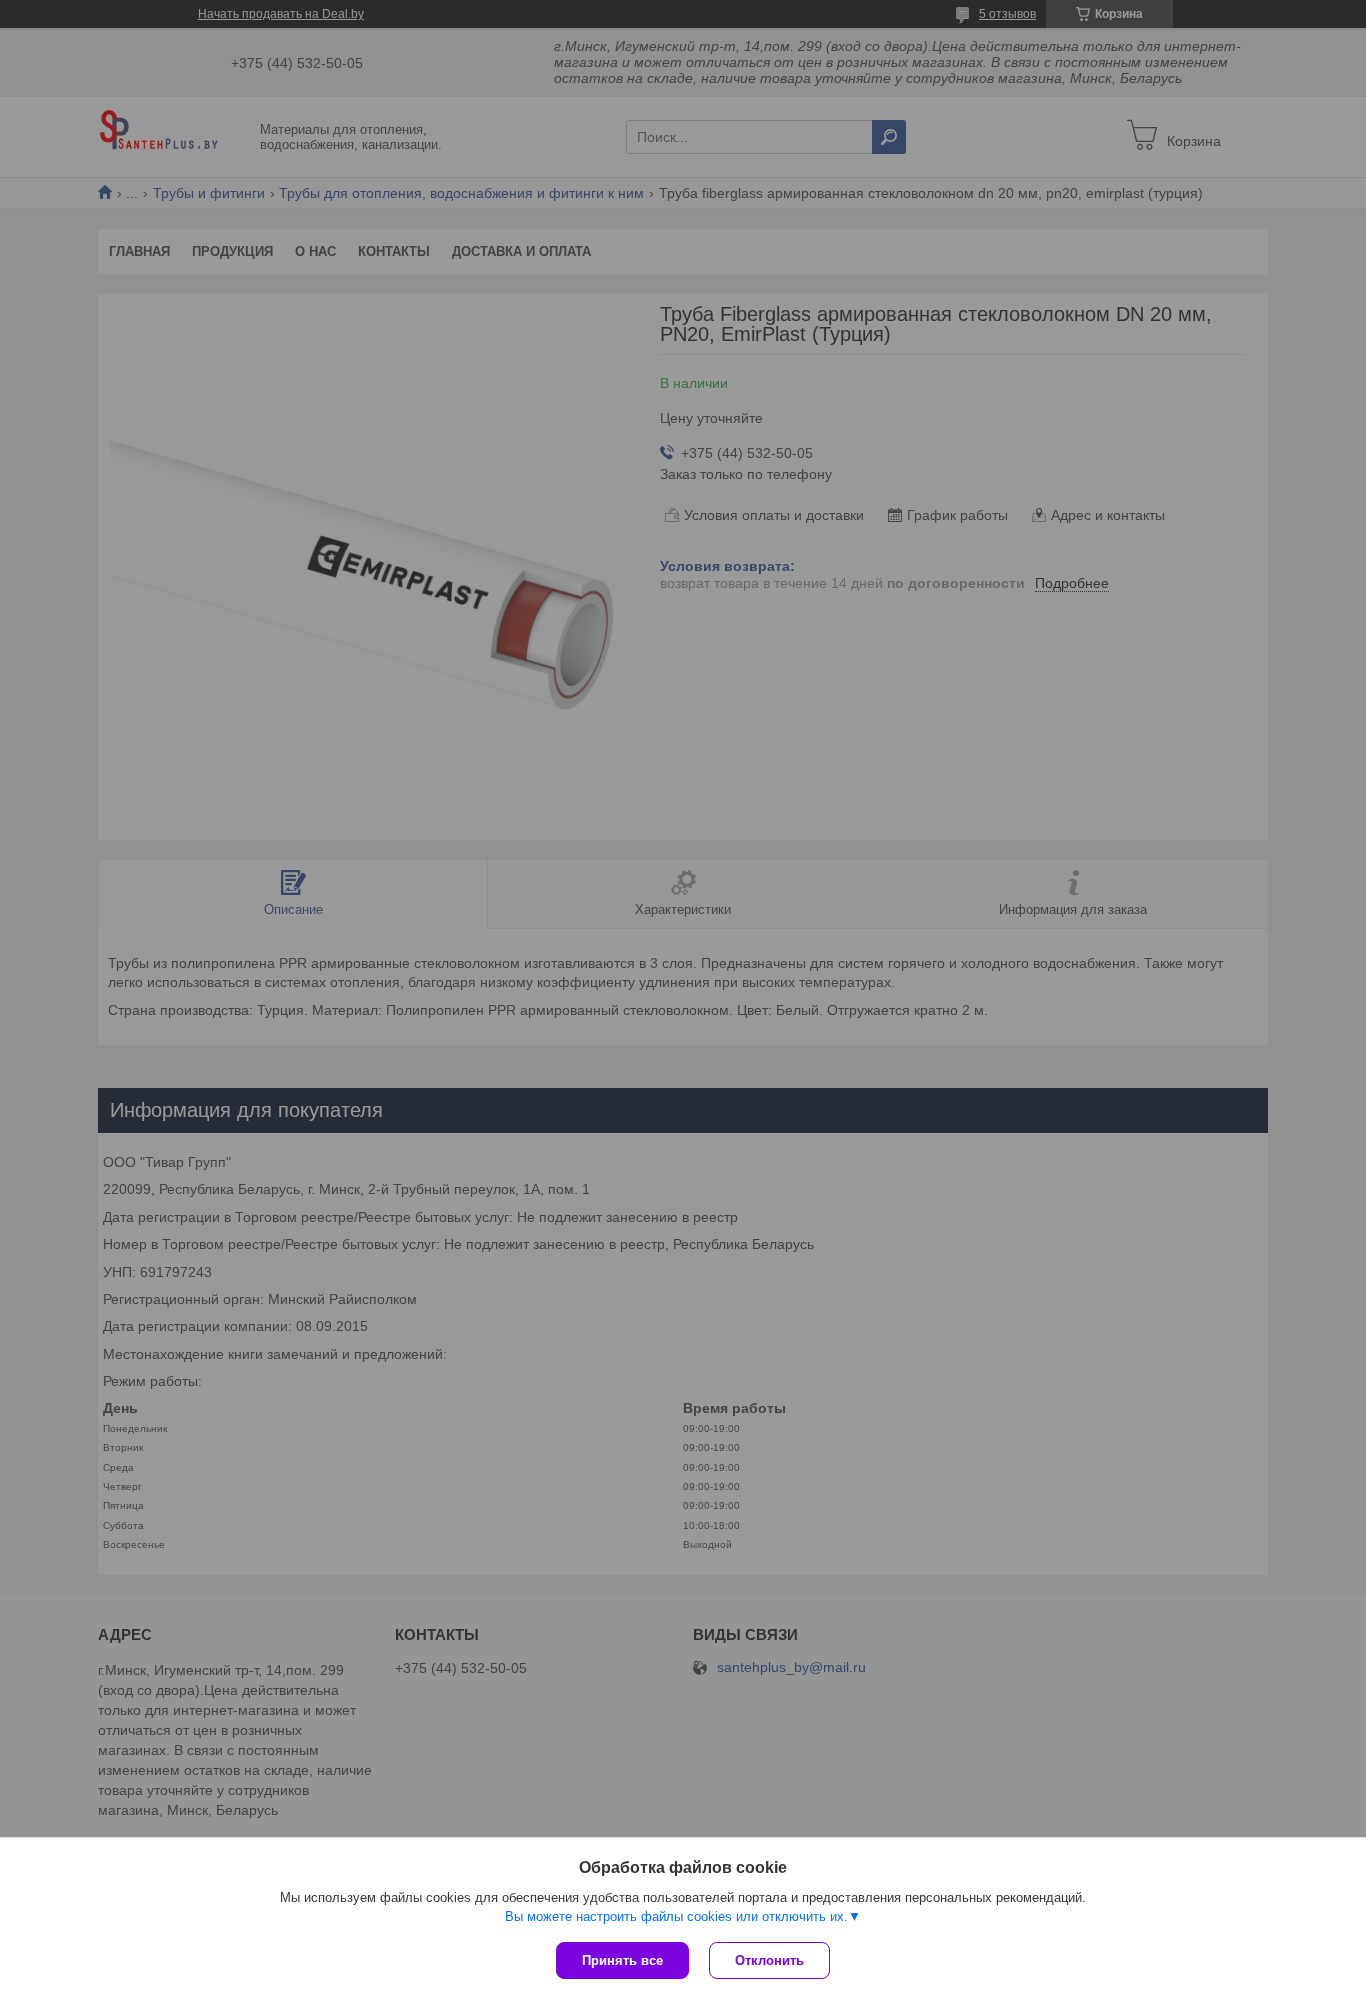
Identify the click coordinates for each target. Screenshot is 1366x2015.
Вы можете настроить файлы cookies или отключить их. (676, 1916)
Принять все (622, 1960)
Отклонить (769, 1960)
